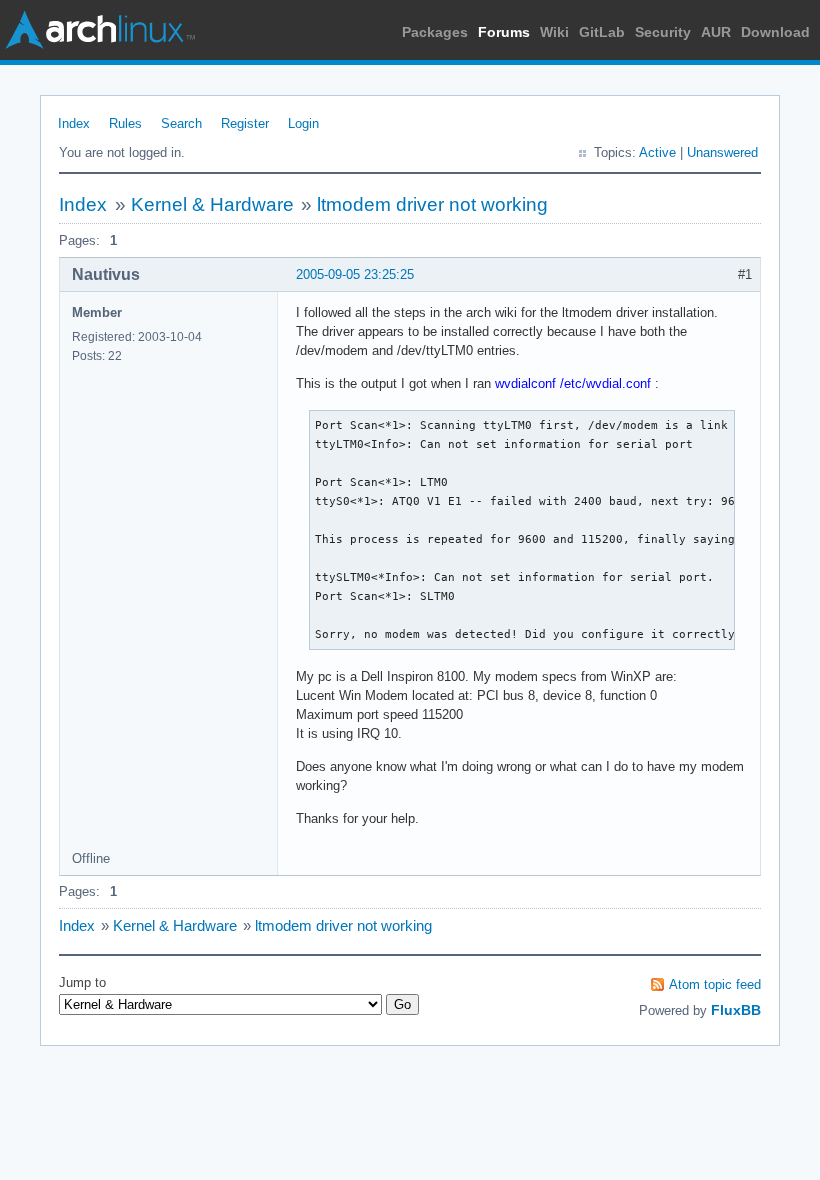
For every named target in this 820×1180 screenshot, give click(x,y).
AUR (716, 32)
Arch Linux (100, 30)
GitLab (602, 32)
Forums (504, 32)
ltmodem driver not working (432, 204)
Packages (435, 32)
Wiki (554, 32)
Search (181, 123)
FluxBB (736, 1010)
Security (663, 32)
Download (775, 32)
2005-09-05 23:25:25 (355, 274)
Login (303, 123)
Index (74, 123)
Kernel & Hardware (212, 204)
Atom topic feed (715, 984)
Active (657, 152)
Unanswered (722, 152)
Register (245, 123)
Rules (125, 123)
